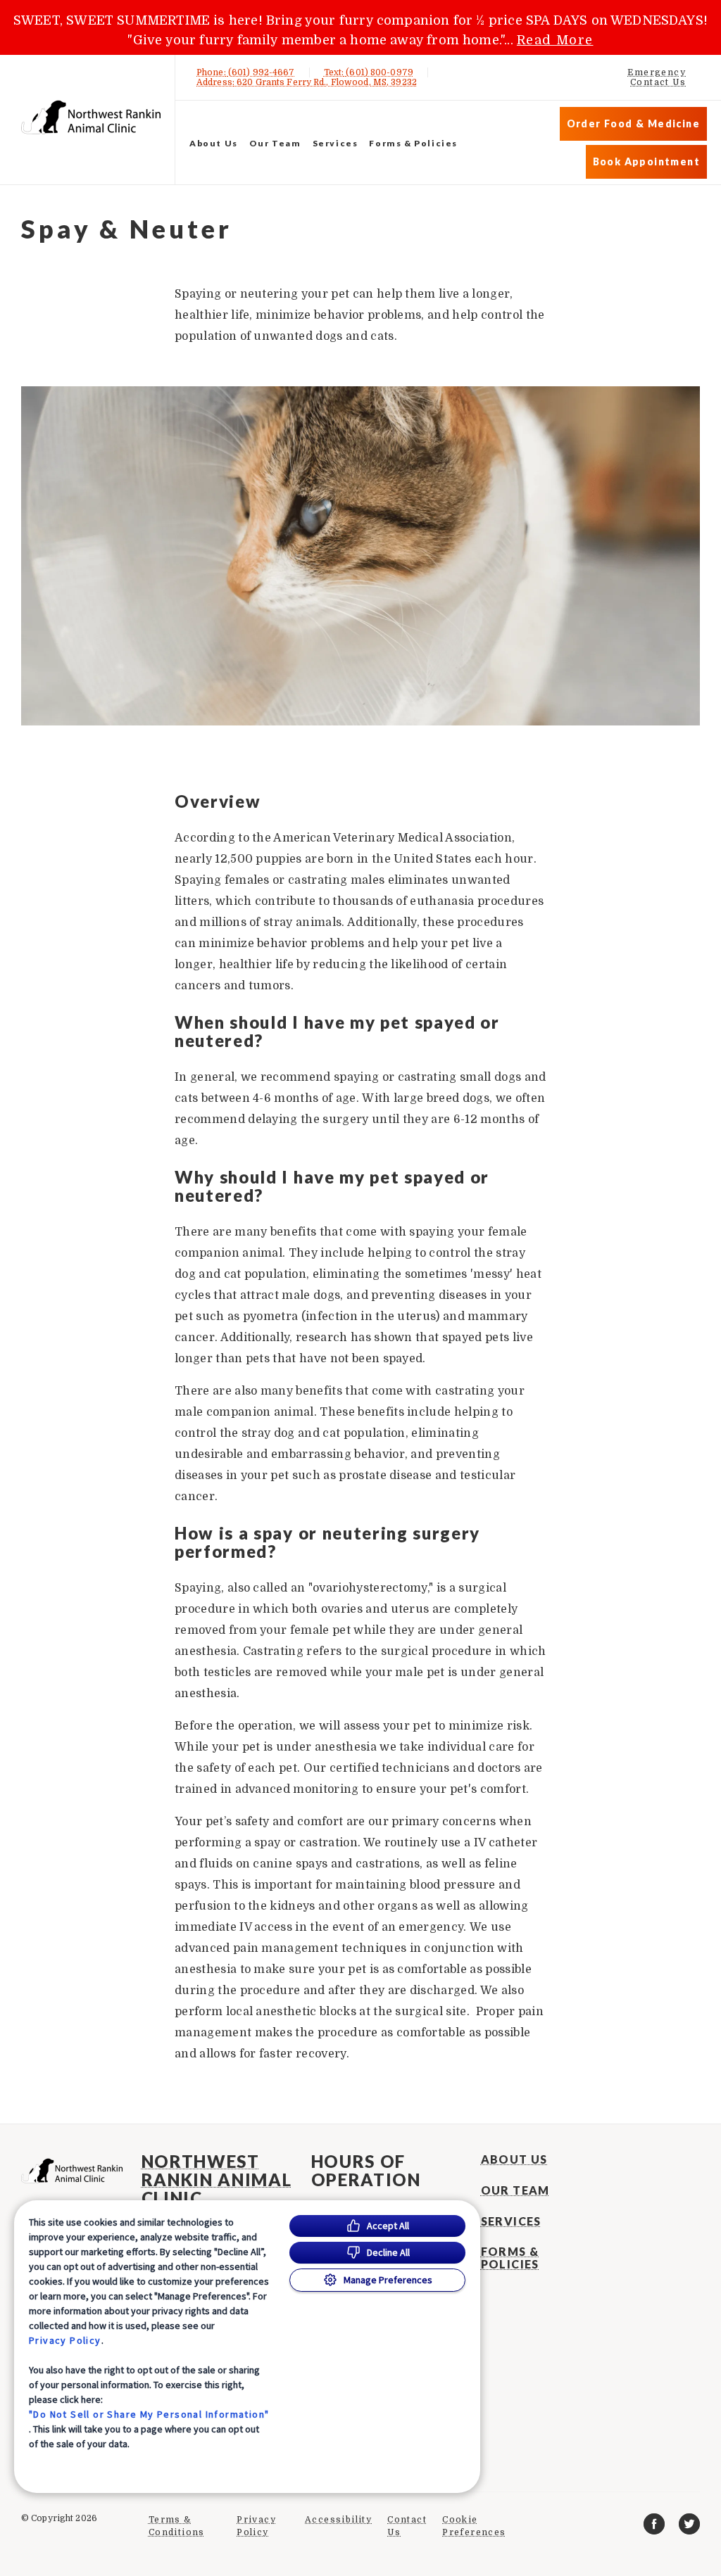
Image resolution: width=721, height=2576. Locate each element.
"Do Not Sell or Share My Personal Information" (149, 2414)
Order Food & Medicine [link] (633, 123)
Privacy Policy (65, 2340)
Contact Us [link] (658, 82)
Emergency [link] (657, 72)
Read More (555, 40)
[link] (91, 117)
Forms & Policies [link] (413, 143)
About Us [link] (214, 143)
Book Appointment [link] (646, 161)
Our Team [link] (275, 143)
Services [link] (336, 143)
